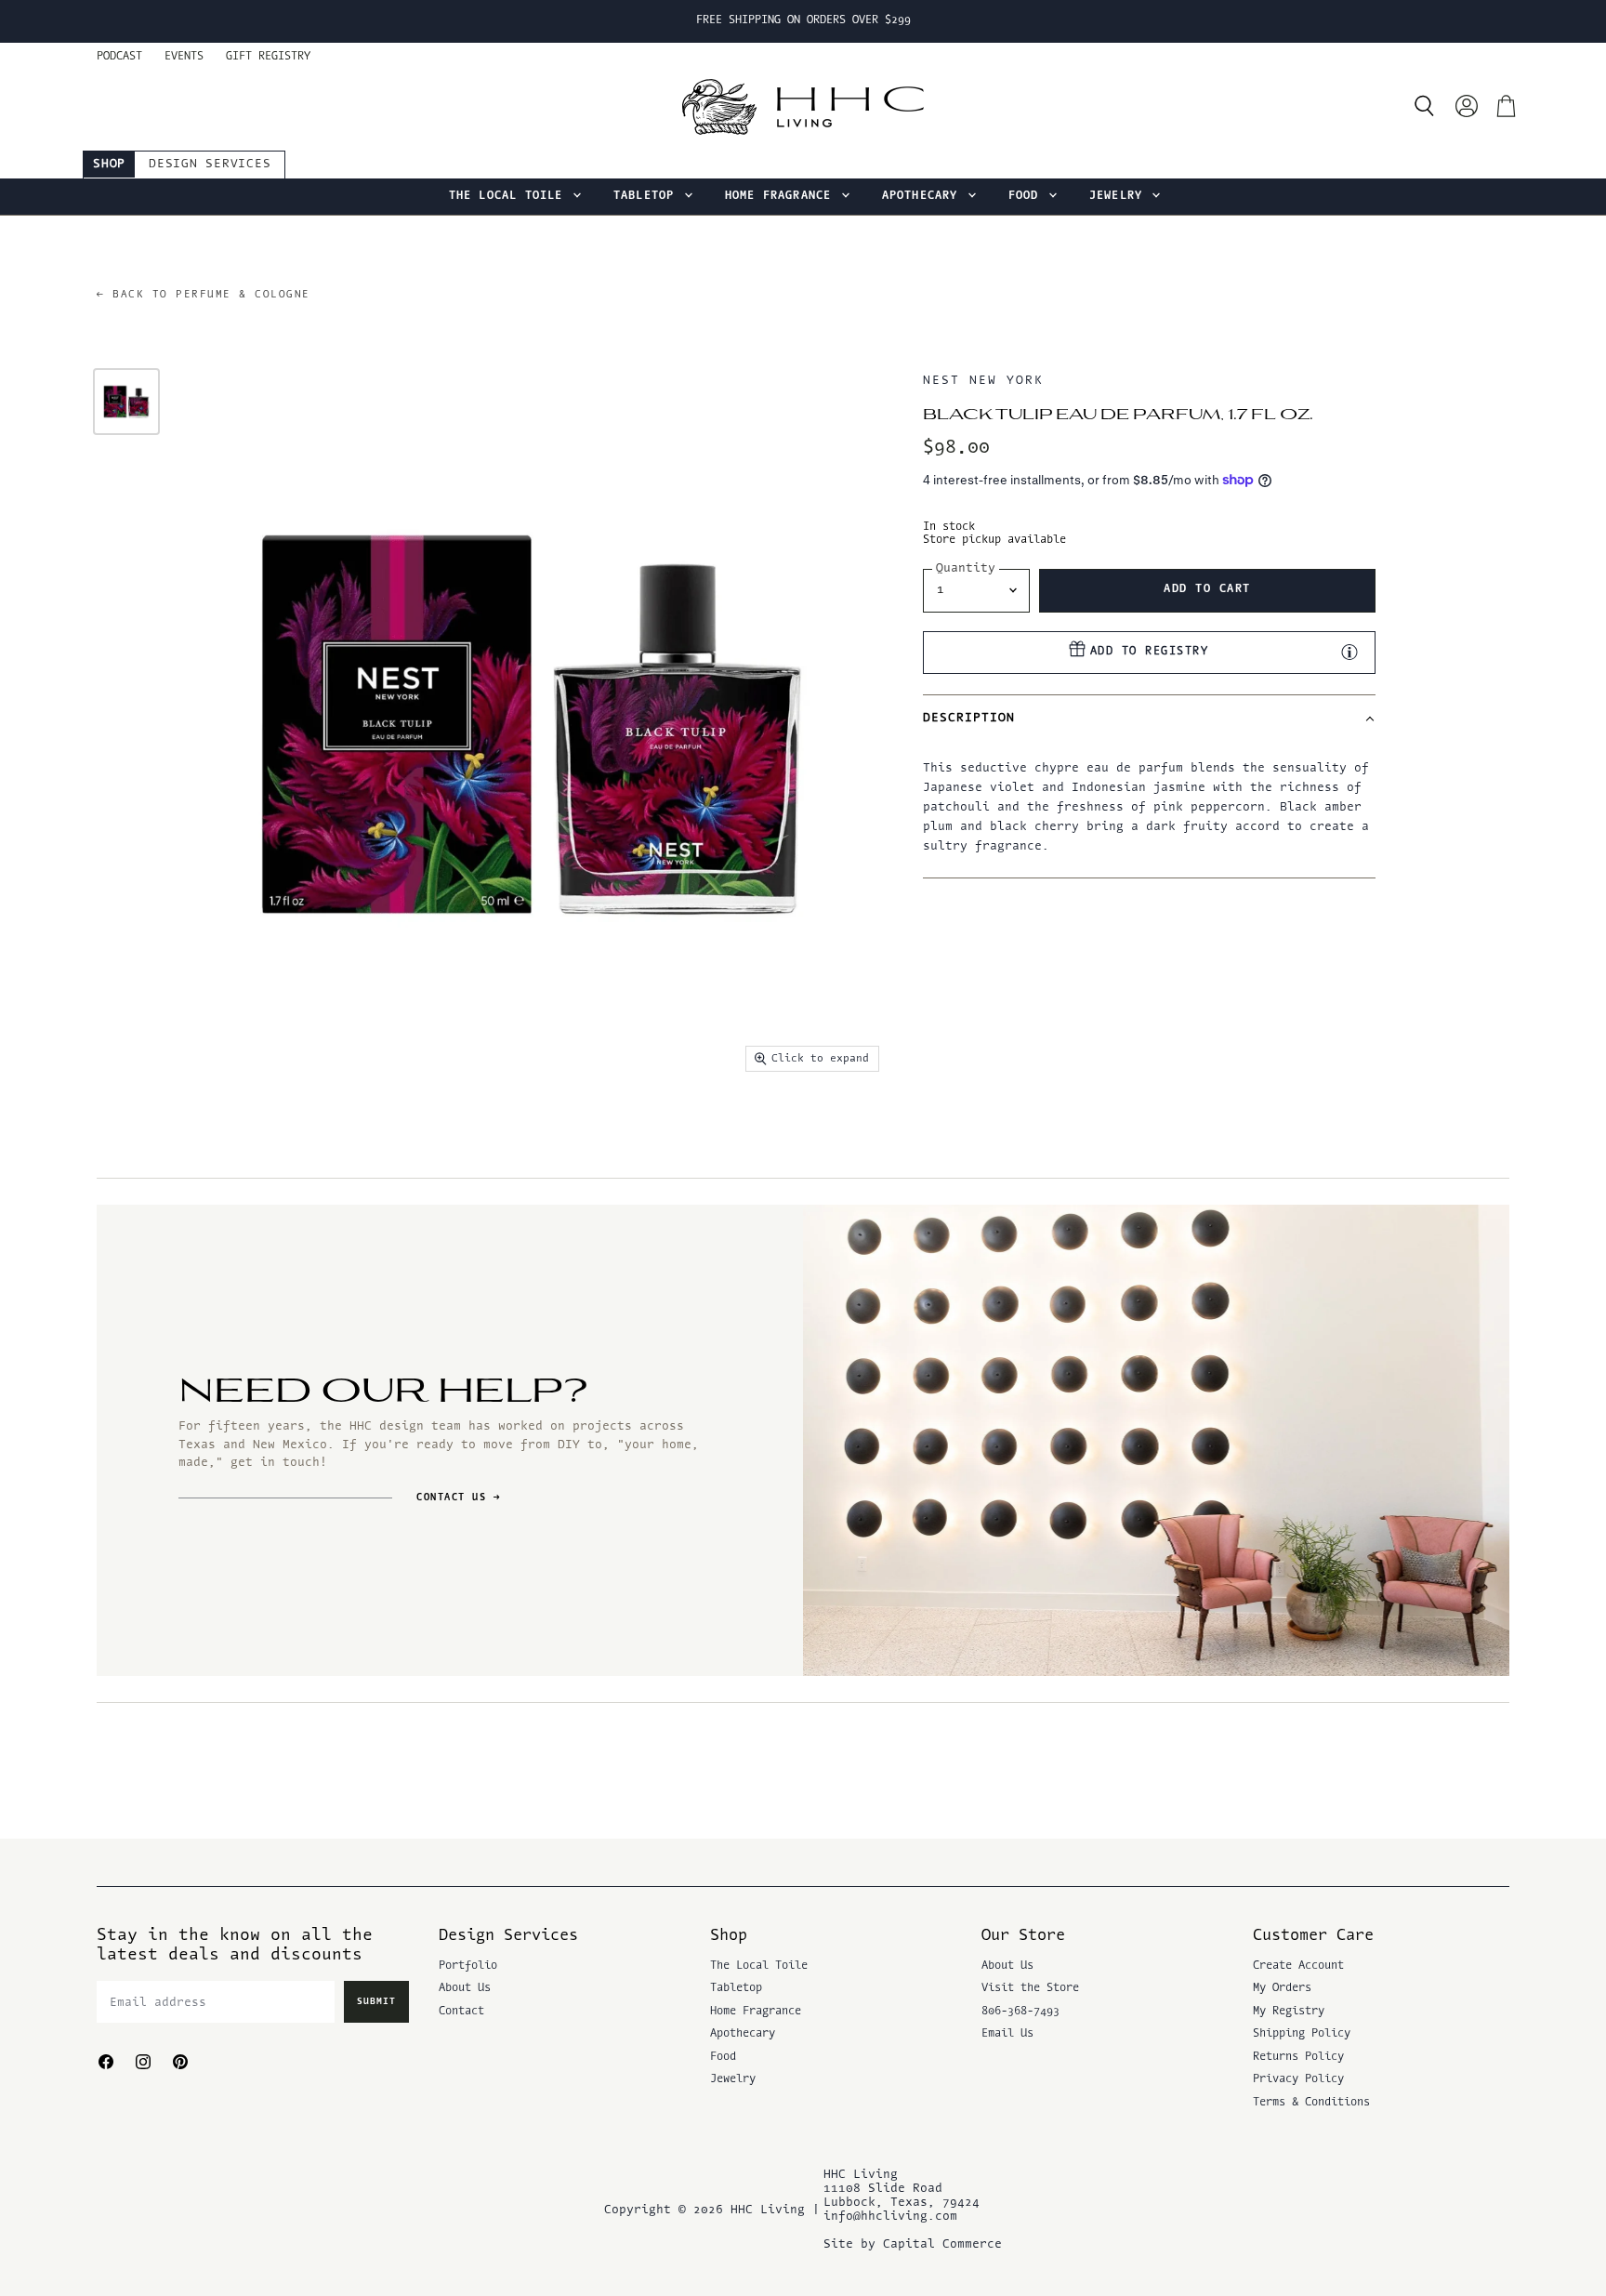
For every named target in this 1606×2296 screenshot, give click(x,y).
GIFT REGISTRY (268, 57)
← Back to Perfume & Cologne (204, 295)
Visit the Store (1030, 1988)
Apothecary (924, 196)
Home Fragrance (782, 196)
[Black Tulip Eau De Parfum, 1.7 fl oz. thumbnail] (126, 402)
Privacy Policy (1298, 2079)
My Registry (1289, 2012)
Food (1027, 196)
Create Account (1298, 1966)
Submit (376, 2002)
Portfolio (468, 1966)
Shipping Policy (1302, 2034)
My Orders (1282, 1988)
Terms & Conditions (1311, 2103)
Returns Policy (1298, 2057)
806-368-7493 (1020, 2012)
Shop (109, 164)
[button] (1149, 718)
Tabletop (648, 196)
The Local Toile (510, 196)
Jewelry (1120, 196)
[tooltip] (1349, 652)
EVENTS (184, 57)
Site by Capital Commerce (913, 2244)
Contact (461, 2012)
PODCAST (119, 57)
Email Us (1007, 2034)
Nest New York (983, 381)
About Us (465, 1988)
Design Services (210, 164)
